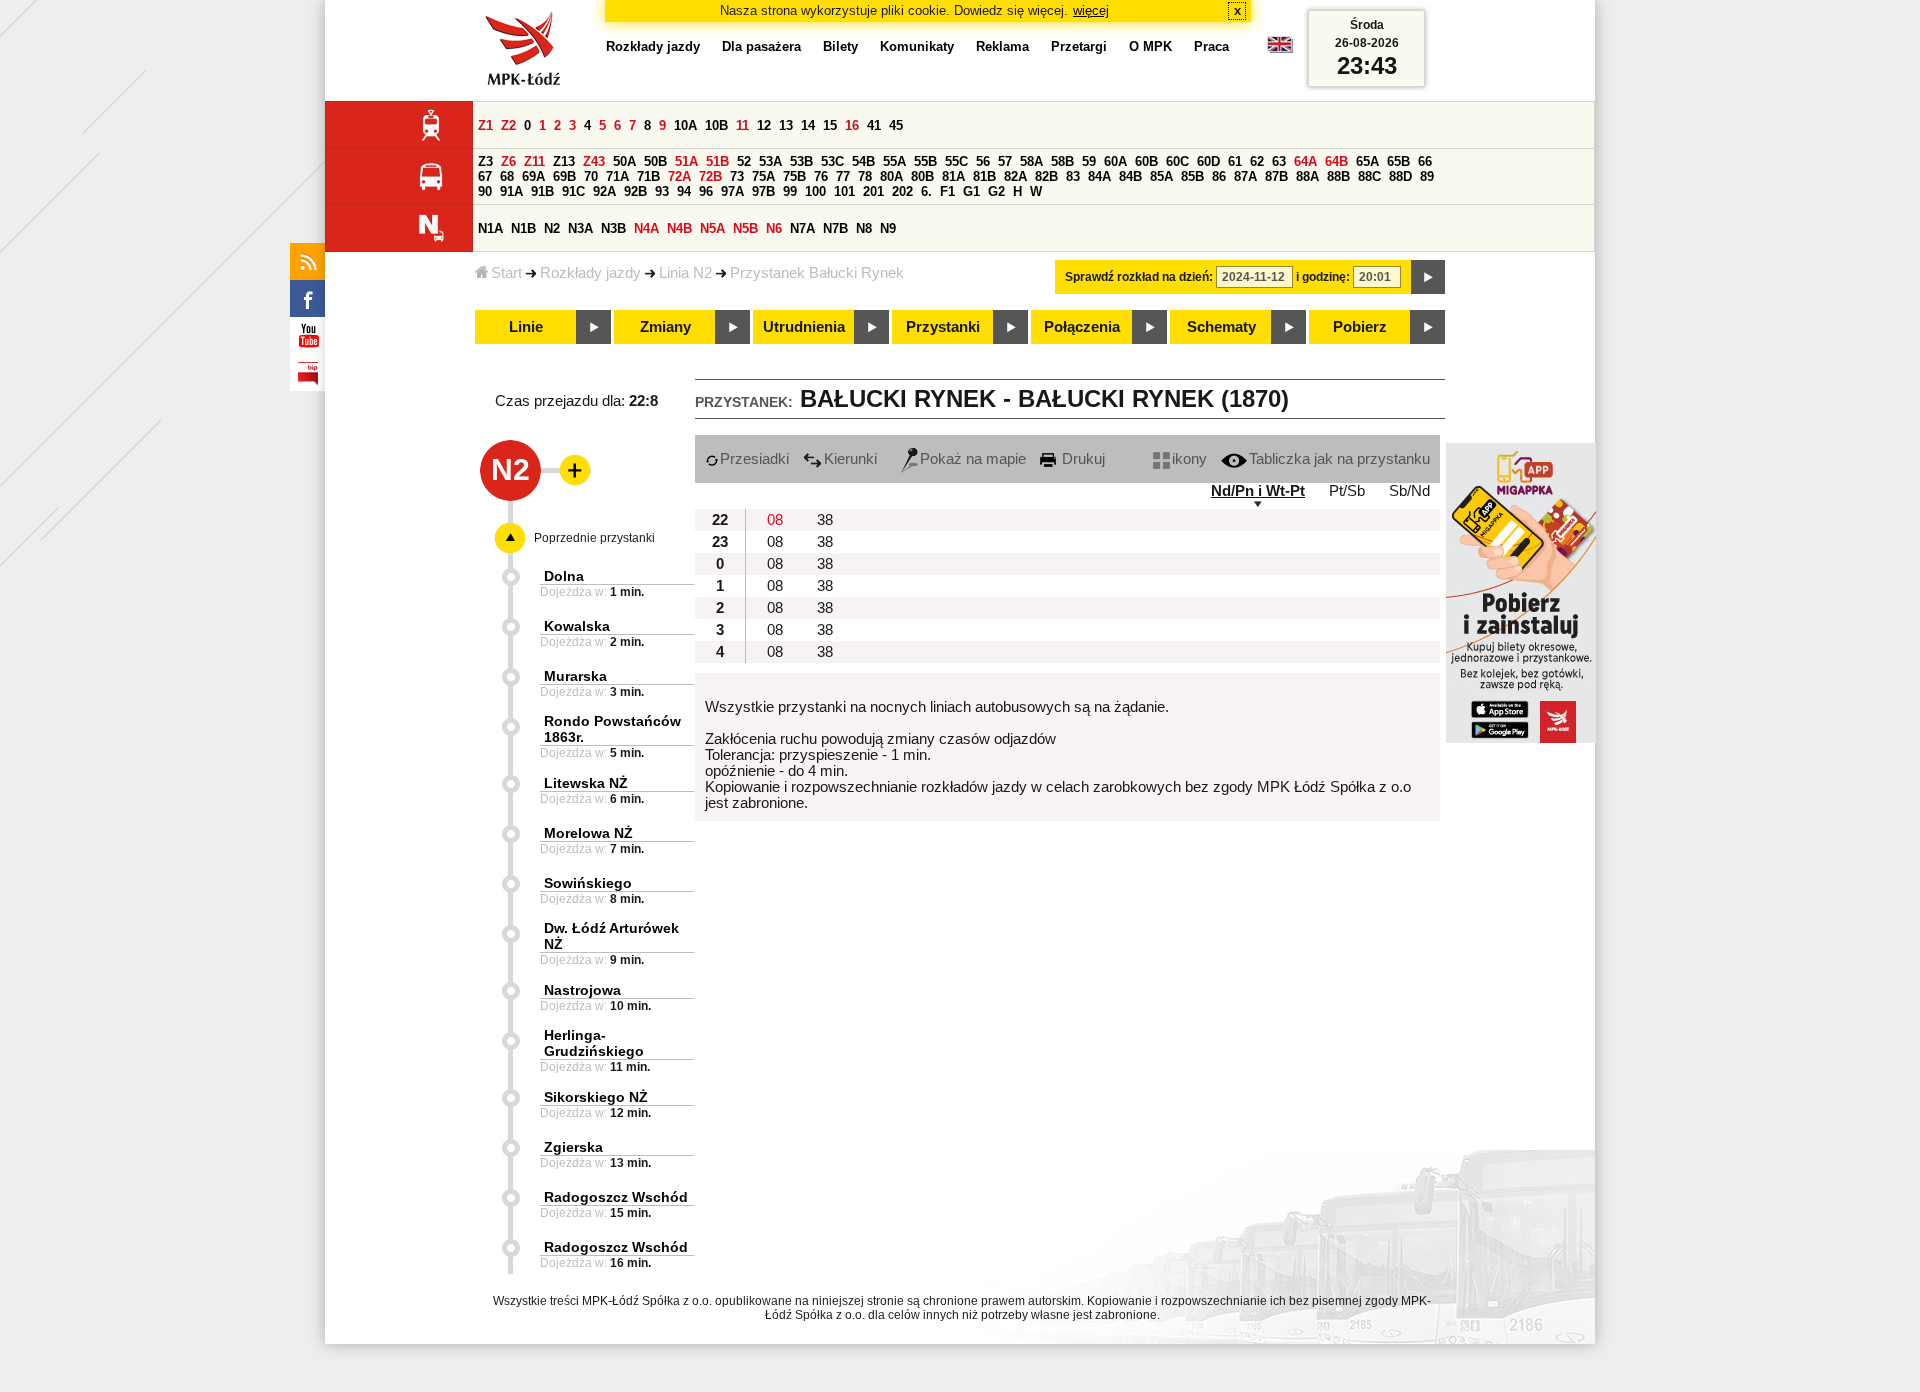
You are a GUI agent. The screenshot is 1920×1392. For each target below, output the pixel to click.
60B (1146, 161)
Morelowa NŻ (588, 833)
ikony (1189, 459)
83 (1073, 176)
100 (815, 191)
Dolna (564, 576)
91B (542, 191)
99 (790, 191)
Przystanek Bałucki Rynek (817, 273)
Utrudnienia (804, 327)
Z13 (564, 161)
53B (801, 161)
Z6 (508, 161)
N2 (552, 228)
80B (922, 176)
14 (808, 125)
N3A (580, 228)
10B (716, 125)
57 (1005, 161)
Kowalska (577, 626)
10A (685, 125)
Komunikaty (917, 46)
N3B (613, 228)
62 (1257, 161)
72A (679, 176)
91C (573, 191)
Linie (526, 327)
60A (1115, 161)
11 (742, 125)
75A (763, 176)
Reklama (1002, 46)
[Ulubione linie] (569, 470)
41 (874, 125)
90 (485, 191)
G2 (996, 191)
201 (873, 191)
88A (1307, 176)
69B (564, 176)
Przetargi (1079, 46)
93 (662, 191)
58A (1031, 161)
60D (1208, 161)
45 (896, 125)
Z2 (508, 125)
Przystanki (943, 327)
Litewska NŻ (586, 783)
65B (1398, 161)
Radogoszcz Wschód (616, 1197)
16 (852, 125)
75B (794, 176)
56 (983, 161)
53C (832, 161)
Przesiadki (754, 459)
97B (763, 191)
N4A (646, 228)
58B (1062, 161)
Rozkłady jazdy (590, 273)
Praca (1211, 46)
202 (902, 191)
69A (533, 176)
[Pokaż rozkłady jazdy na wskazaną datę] (1428, 277)
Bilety (840, 46)
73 (737, 176)
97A (732, 191)
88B (1338, 176)
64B (1336, 161)
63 (1279, 161)
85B (1192, 176)
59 (1089, 161)
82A (1015, 176)
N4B (679, 228)
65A (1367, 161)
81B (984, 176)
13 (786, 125)
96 (706, 191)
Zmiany (665, 327)
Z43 (594, 161)
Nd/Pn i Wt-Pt (1258, 491)
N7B (835, 228)
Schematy (1221, 327)
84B (1130, 176)
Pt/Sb (1347, 491)
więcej (1091, 10)
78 (865, 176)
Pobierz (1360, 327)
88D (1400, 176)
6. (926, 191)
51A (686, 161)
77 (843, 176)
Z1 (485, 125)
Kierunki (850, 459)
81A (953, 176)
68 (507, 176)
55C (956, 161)
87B (1276, 176)
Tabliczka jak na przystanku (1339, 459)
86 (1219, 176)
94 (684, 191)
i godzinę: (1323, 277)
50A (624, 161)
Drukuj (1081, 459)
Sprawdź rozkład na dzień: (1139, 277)
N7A (802, 228)
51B (717, 161)
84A (1099, 176)
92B (635, 191)
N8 (864, 228)
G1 (971, 191)
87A (1245, 176)
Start (506, 273)
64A (1305, 161)
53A (770, 161)
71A (617, 176)
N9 (888, 228)
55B (925, 161)
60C (1177, 161)
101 (844, 191)
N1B (523, 228)
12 (764, 125)
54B (863, 161)
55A (894, 161)
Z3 (485, 161)
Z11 (534, 161)
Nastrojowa (582, 990)
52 (744, 161)
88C (1369, 176)
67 (485, 176)
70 (591, 176)
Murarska (575, 676)
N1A (490, 228)
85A (1161, 176)
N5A (712, 228)
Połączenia (1082, 327)
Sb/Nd (1409, 491)
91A (511, 191)
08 (775, 520)
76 (821, 176)
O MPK (1150, 46)
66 (1425, 161)
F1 (947, 191)
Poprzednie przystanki (594, 538)
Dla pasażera (761, 46)
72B (710, 176)
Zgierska (573, 1147)
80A (891, 176)
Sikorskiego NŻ (596, 1097)
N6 (774, 228)
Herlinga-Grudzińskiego (594, 1043)
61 (1235, 161)
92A (604, 191)
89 (1427, 176)
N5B (745, 228)
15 (830, 125)
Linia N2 (685, 273)
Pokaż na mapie (973, 459)
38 (825, 520)
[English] (1280, 49)
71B (648, 176)
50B (655, 161)
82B (1046, 176)
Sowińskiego (588, 883)
